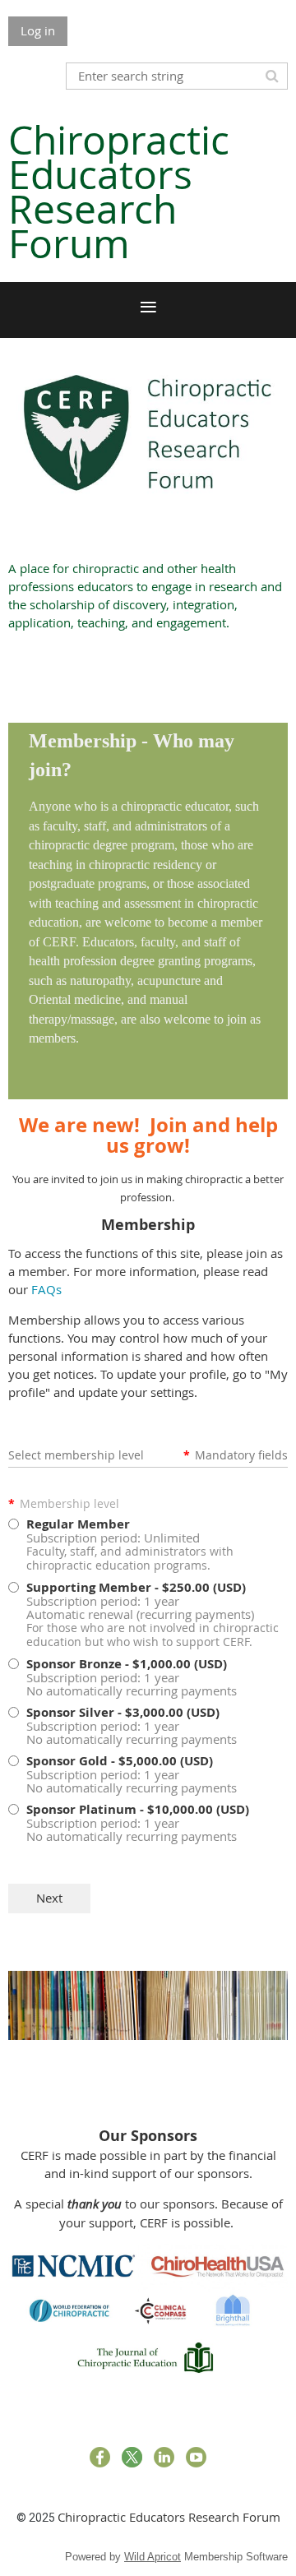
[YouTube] (196, 2457)
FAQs (46, 1289)
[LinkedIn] (164, 2457)
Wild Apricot (153, 2557)
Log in (38, 30)
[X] (132, 2457)
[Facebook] (100, 2457)
